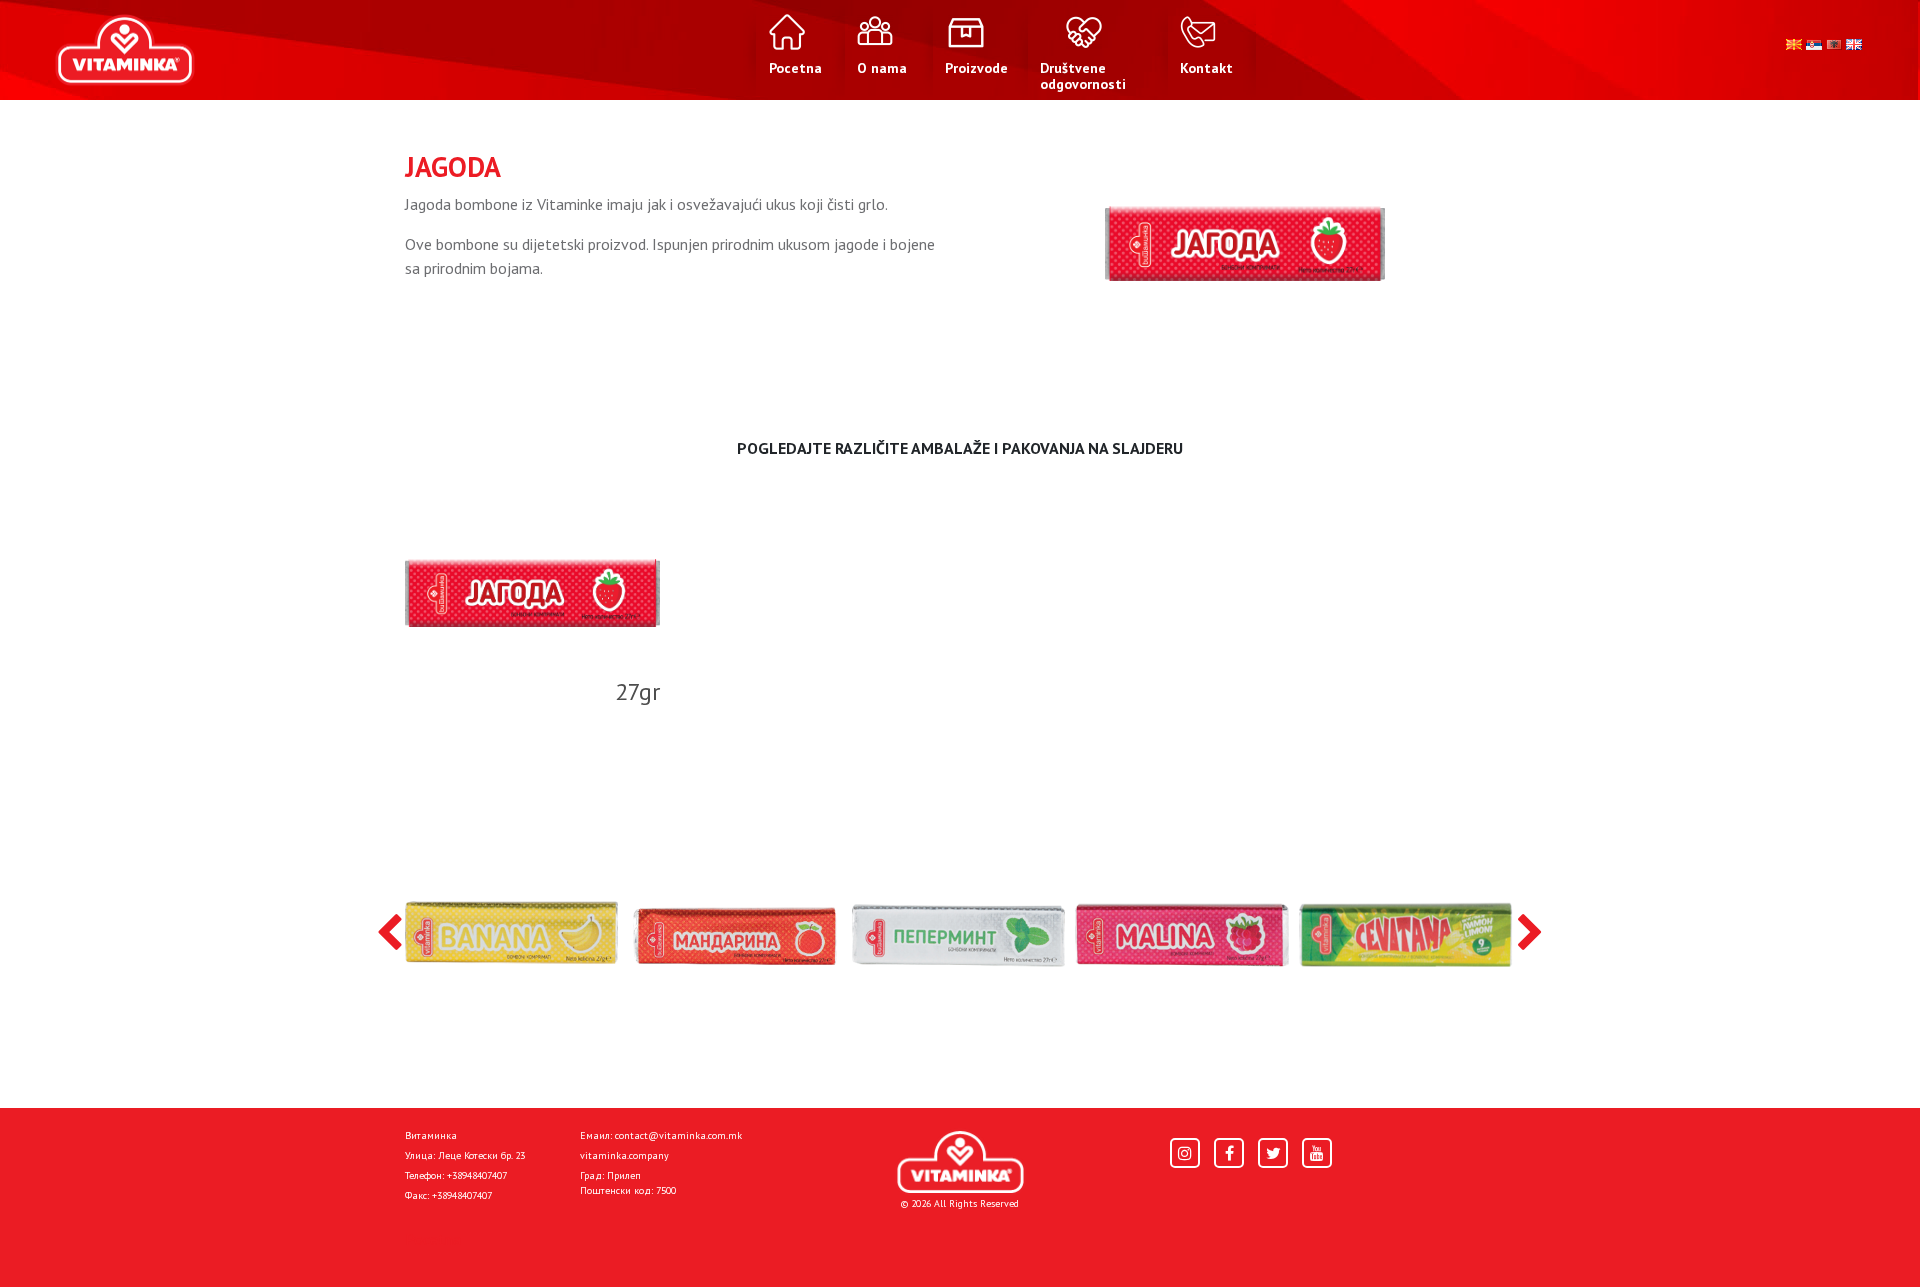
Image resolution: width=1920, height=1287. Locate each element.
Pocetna (433, 1239)
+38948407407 (477, 1175)
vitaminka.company (624, 1155)
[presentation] (389, 934)
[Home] (960, 1162)
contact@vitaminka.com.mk (678, 1135)
